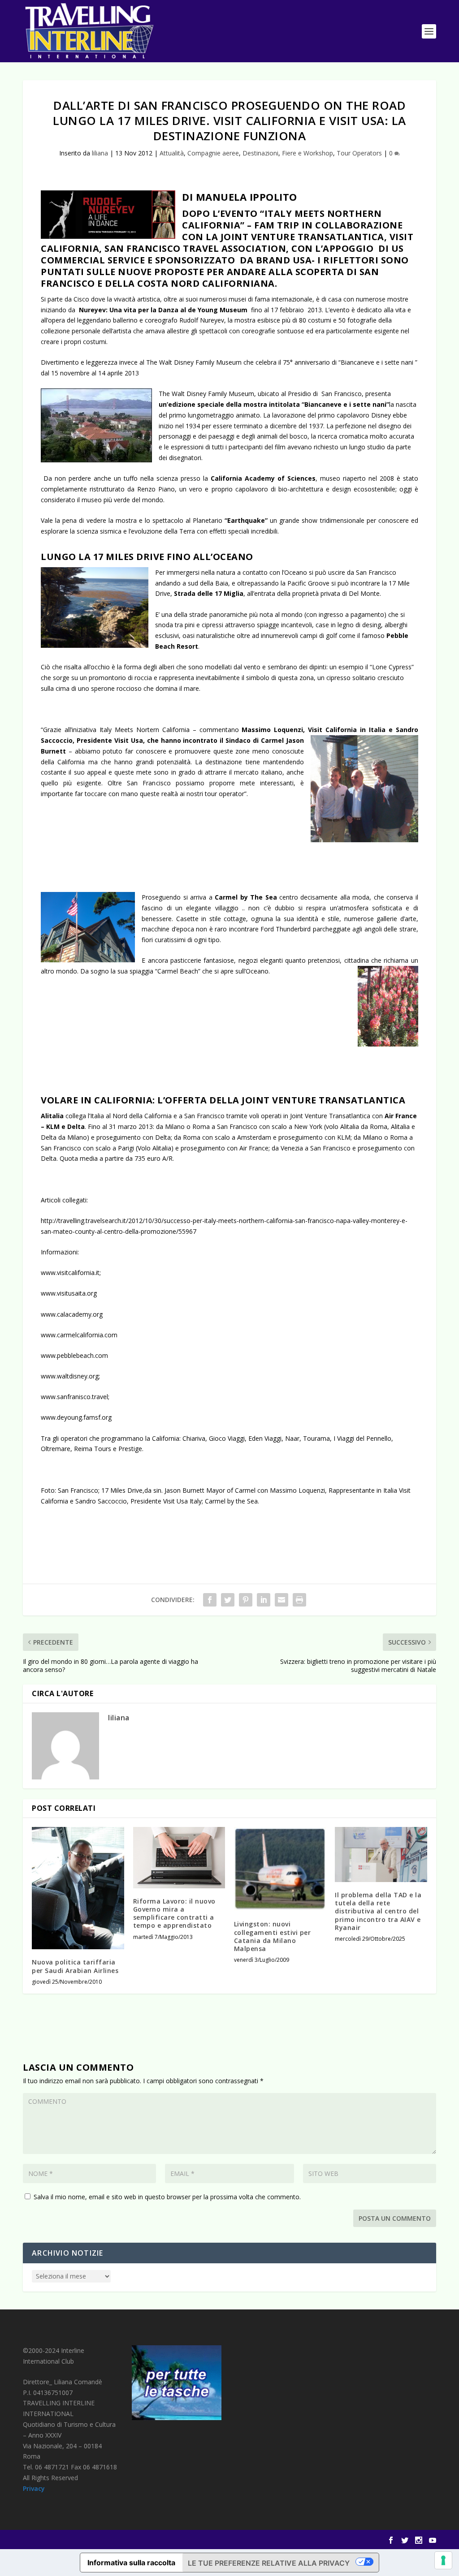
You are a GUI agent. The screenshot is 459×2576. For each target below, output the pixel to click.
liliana (100, 153)
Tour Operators (359, 153)
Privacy (34, 2488)
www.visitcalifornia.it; (71, 1273)
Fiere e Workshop (307, 153)
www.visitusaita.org (69, 1293)
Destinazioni (260, 153)
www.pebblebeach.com (74, 1355)
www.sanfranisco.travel (74, 1397)
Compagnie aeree (213, 153)
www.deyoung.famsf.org (76, 1417)
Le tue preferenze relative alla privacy (269, 2563)
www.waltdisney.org (70, 1376)
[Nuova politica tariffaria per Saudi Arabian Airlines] (78, 1888)
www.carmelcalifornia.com (79, 1335)
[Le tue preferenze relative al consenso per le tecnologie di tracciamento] (443, 2560)
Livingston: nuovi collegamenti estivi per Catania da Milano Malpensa (273, 1936)
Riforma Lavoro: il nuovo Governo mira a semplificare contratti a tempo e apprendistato (174, 1913)
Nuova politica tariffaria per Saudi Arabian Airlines (75, 1966)
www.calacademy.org (72, 1314)
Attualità (172, 153)
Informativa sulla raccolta (131, 2563)
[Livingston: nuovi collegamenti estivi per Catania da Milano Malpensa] (280, 1869)
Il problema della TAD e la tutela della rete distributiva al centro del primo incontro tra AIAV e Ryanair (378, 1911)
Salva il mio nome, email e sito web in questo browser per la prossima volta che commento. (167, 2197)
